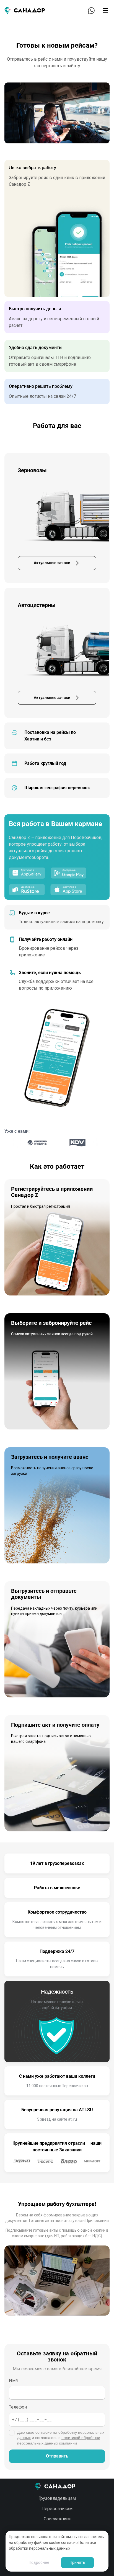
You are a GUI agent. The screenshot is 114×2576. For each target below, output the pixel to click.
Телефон (18, 2407)
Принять (77, 2562)
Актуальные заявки (52, 563)
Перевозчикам (57, 2509)
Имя (13, 2380)
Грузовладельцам (57, 2498)
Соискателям (57, 2519)
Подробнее (39, 2562)
